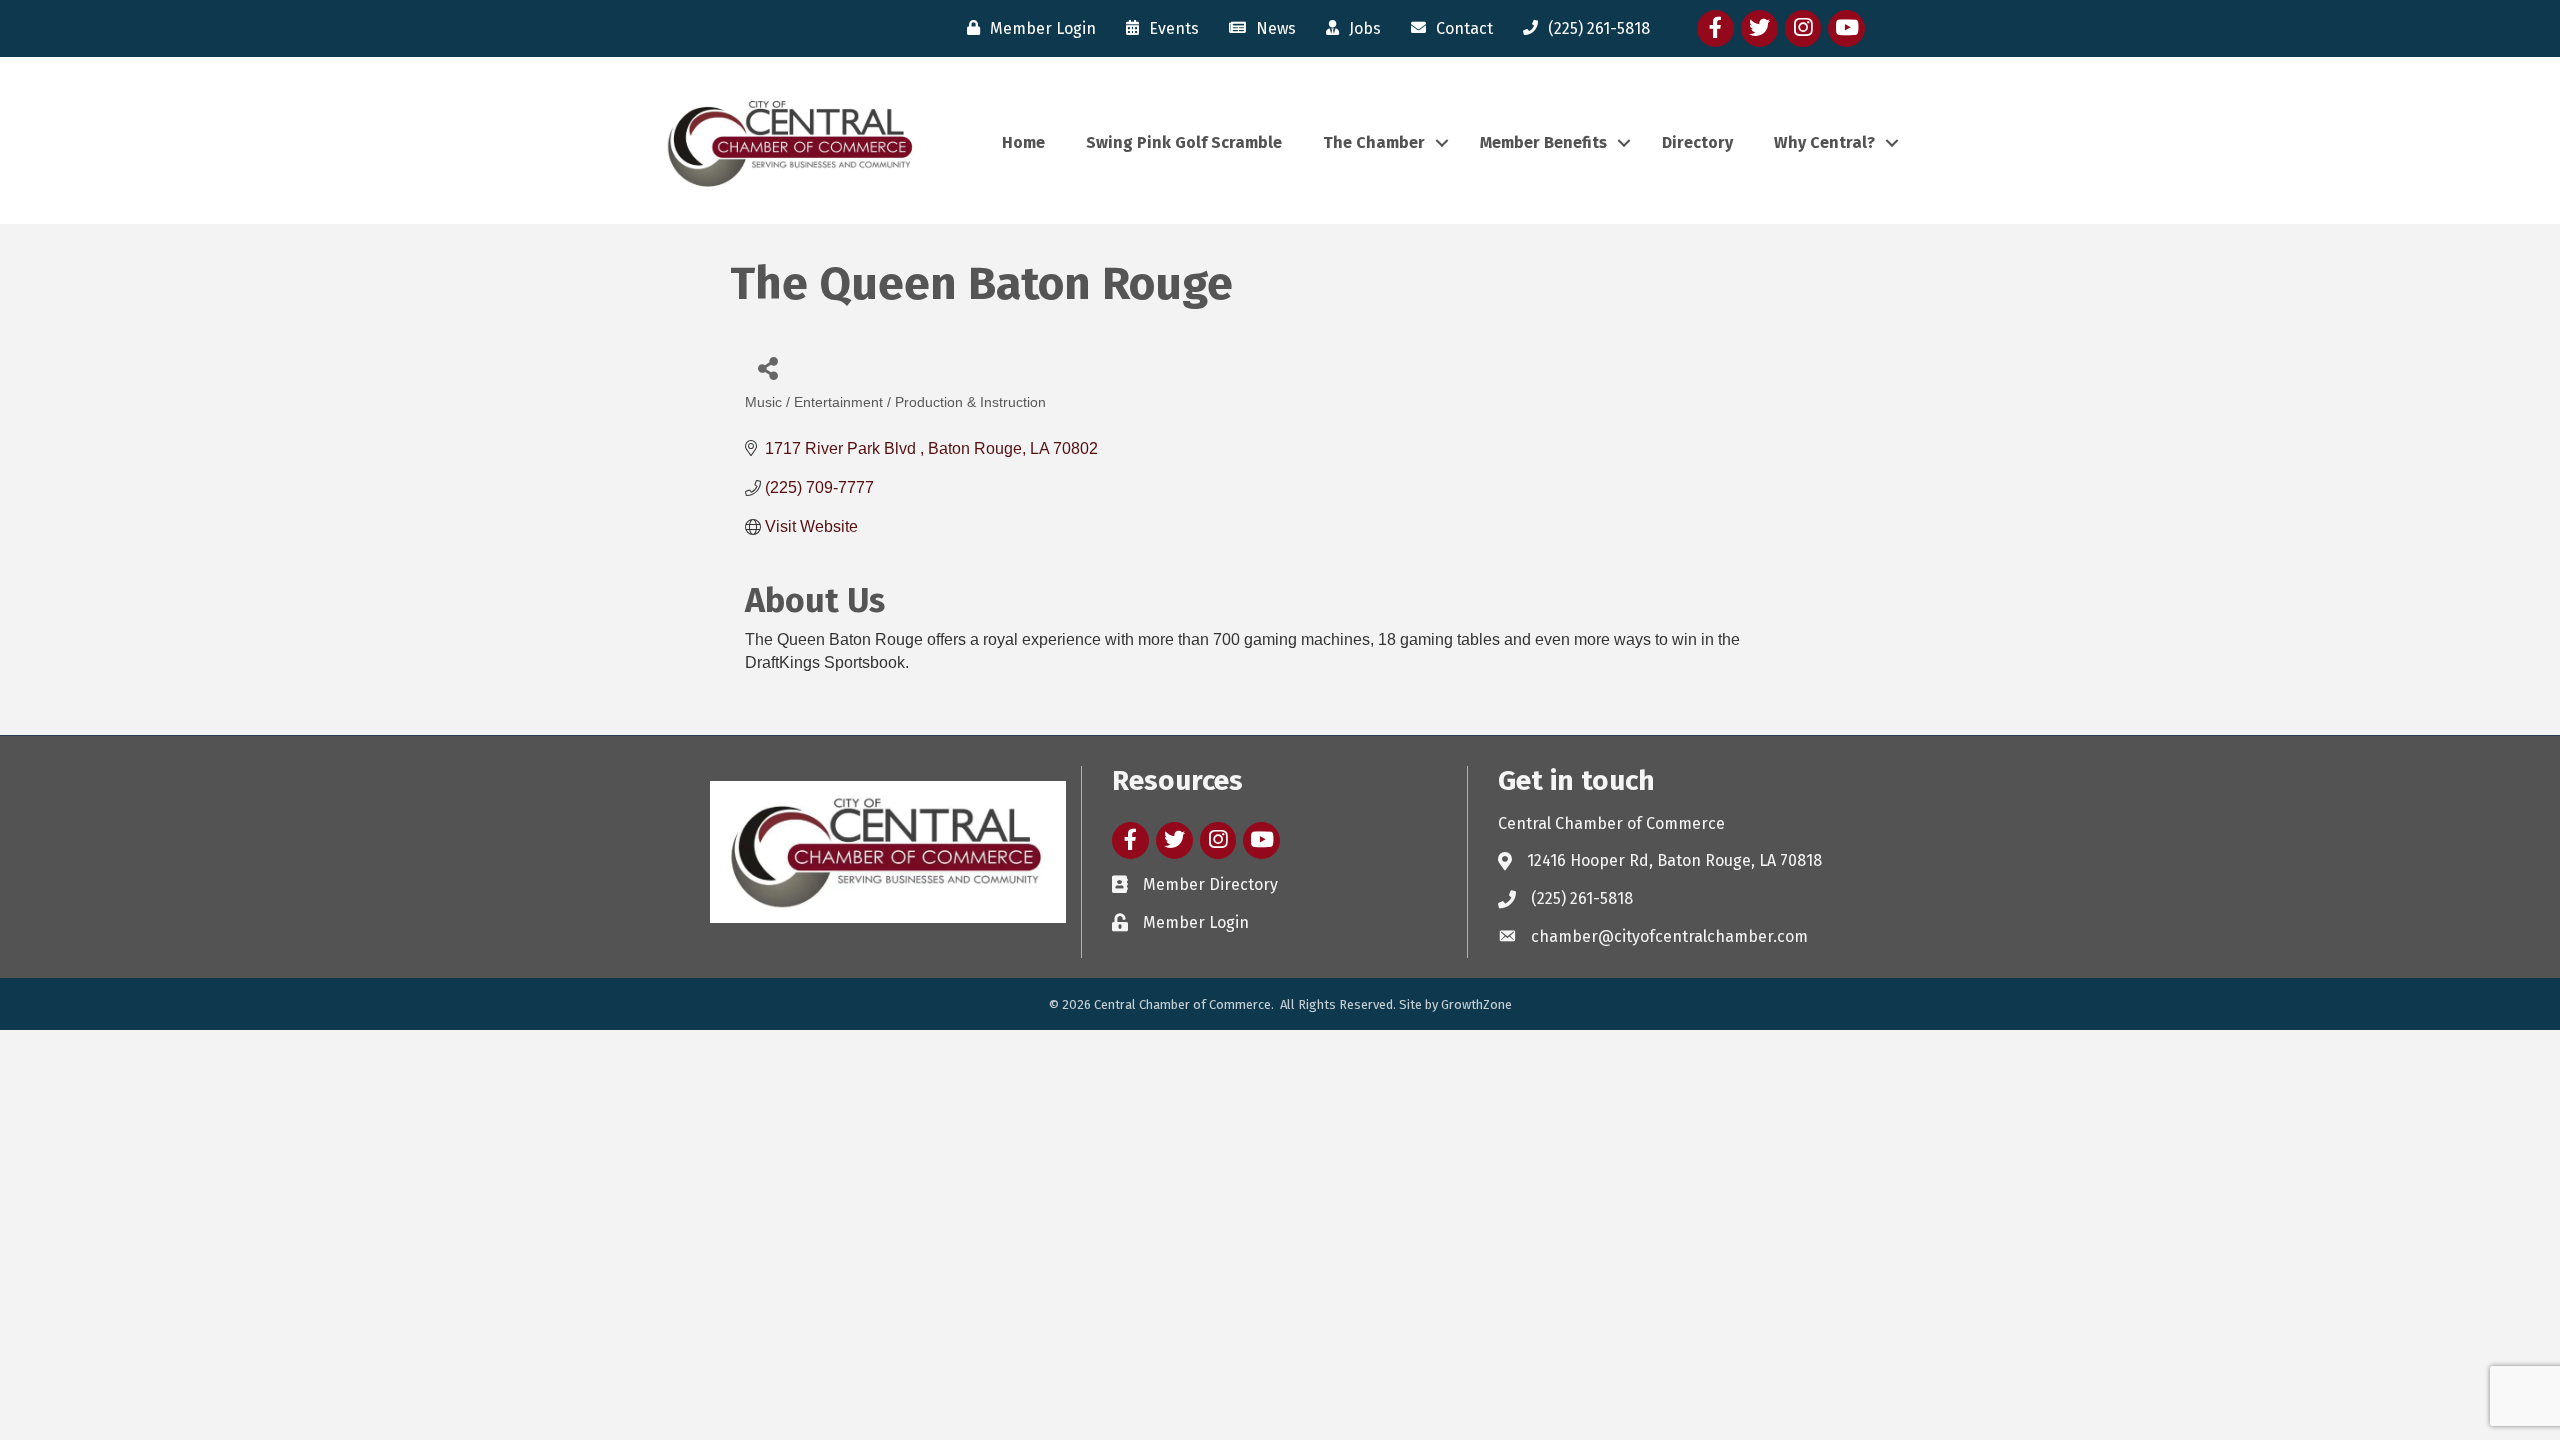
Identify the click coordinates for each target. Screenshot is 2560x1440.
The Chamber (1374, 142)
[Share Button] (767, 367)
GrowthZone (1476, 1004)
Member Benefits (1543, 142)
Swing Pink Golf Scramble (1184, 142)
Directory (1697, 142)
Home (1023, 142)
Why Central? (1824, 142)
